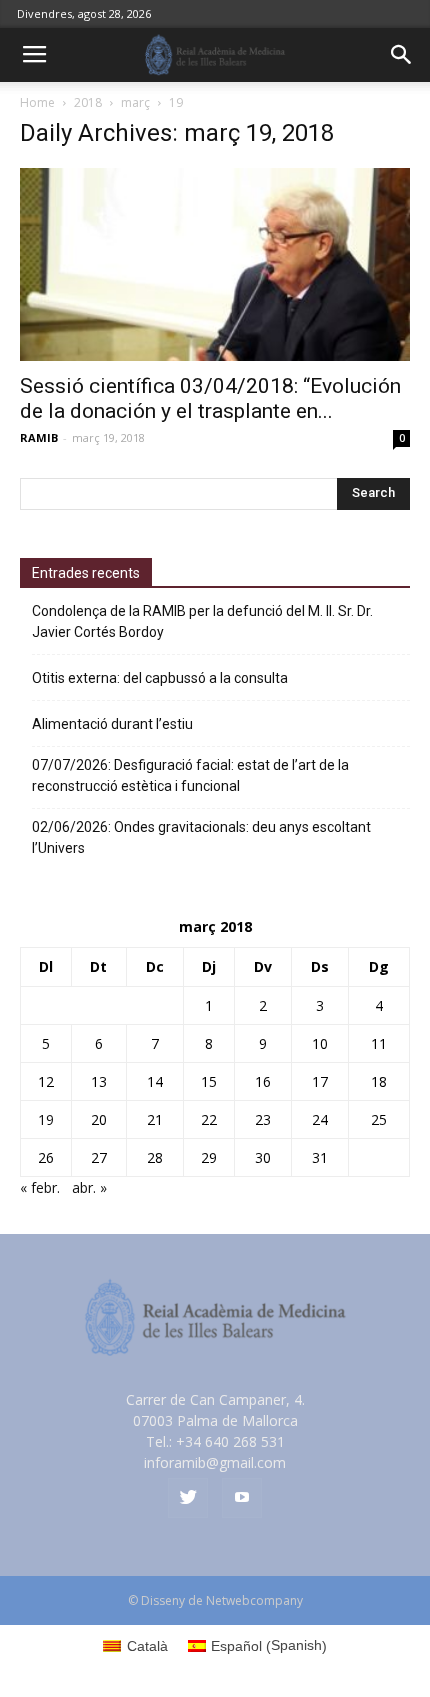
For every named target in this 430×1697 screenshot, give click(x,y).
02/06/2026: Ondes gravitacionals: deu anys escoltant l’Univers (201, 837)
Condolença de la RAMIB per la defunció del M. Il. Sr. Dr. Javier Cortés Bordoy (202, 621)
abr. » (89, 1187)
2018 (88, 102)
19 (46, 1119)
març (135, 102)
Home (37, 102)
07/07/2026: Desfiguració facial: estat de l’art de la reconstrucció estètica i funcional (190, 775)
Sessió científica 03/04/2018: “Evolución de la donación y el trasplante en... (210, 398)
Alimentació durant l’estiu (112, 724)
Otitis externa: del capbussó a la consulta (160, 678)
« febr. (40, 1187)
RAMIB (39, 437)
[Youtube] (242, 1498)
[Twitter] (188, 1498)
